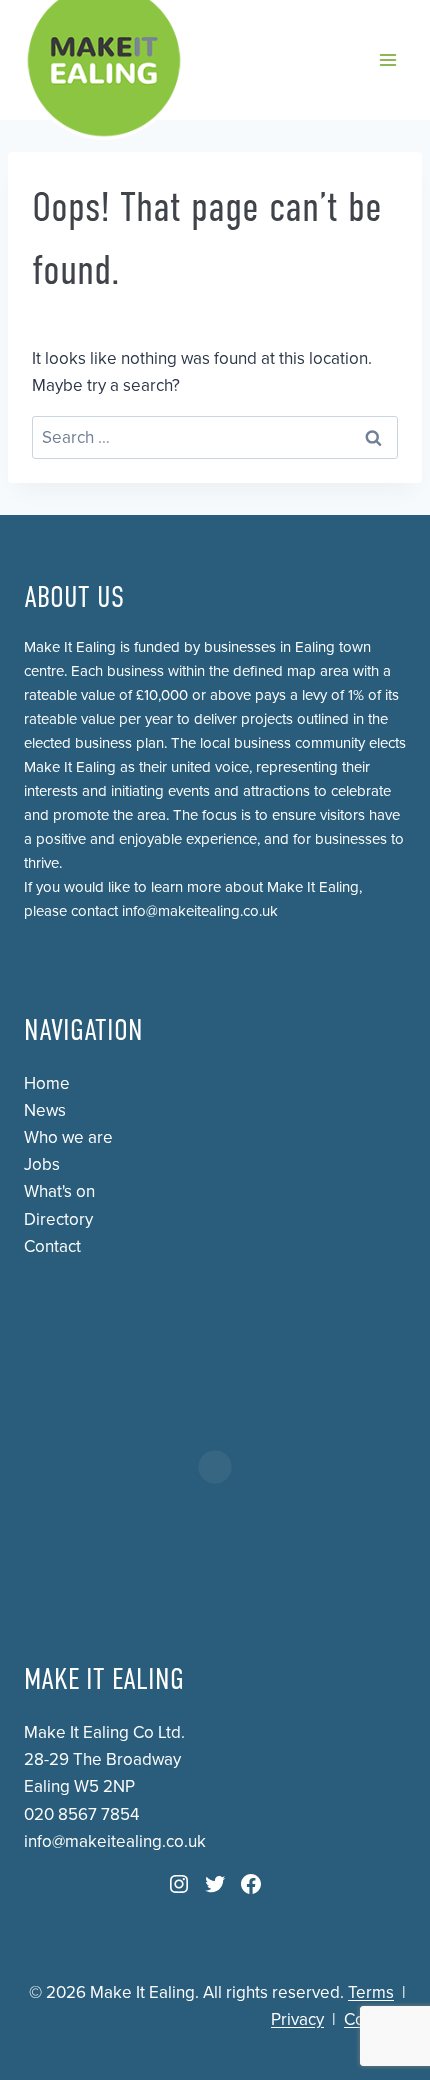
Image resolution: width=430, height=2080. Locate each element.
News (45, 1110)
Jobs (42, 1164)
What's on (59, 1191)
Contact (52, 1246)
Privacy (297, 2019)
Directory (58, 1219)
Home (47, 1083)
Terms (371, 1992)
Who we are (68, 1137)
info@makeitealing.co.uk (200, 911)
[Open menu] (387, 59)
